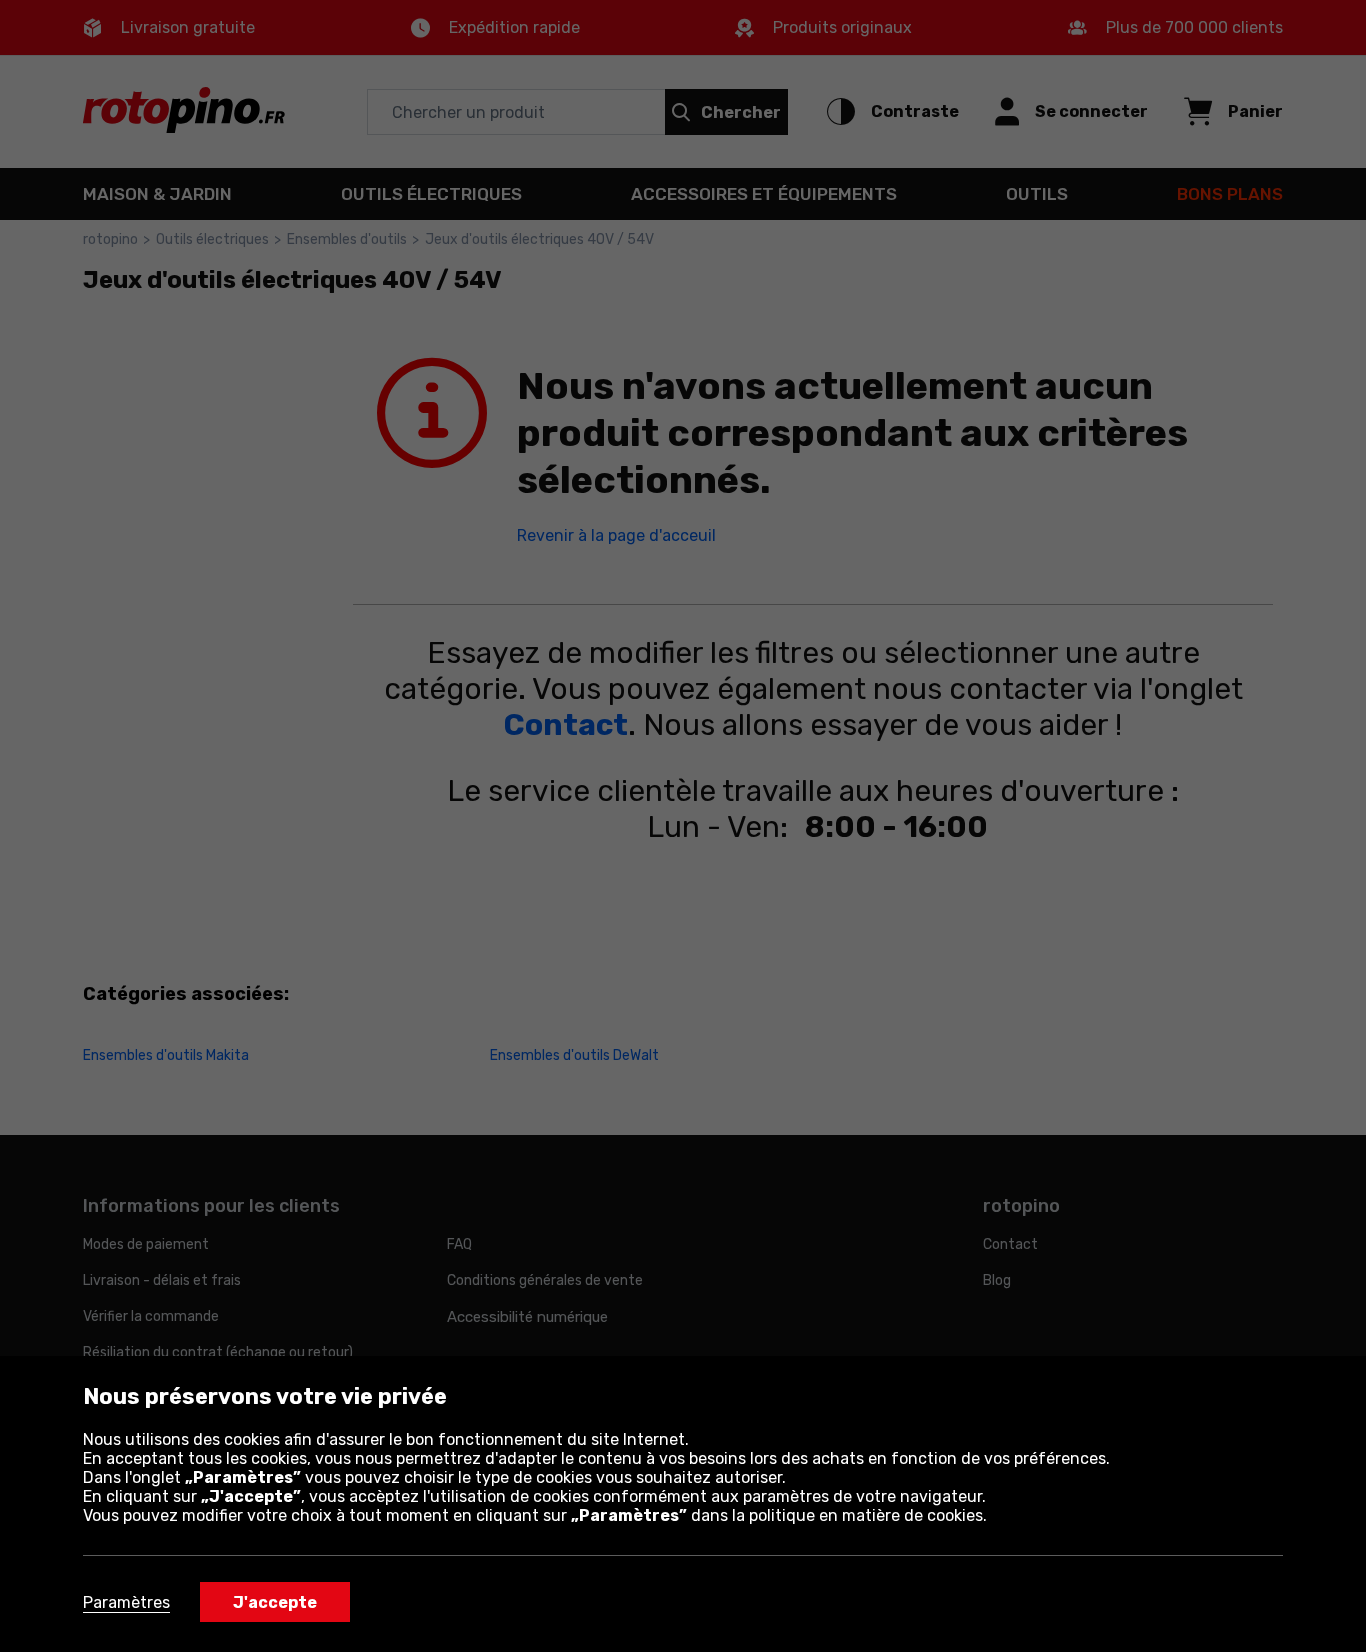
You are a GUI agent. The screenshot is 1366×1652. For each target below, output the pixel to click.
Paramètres (126, 1602)
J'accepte (275, 1602)
